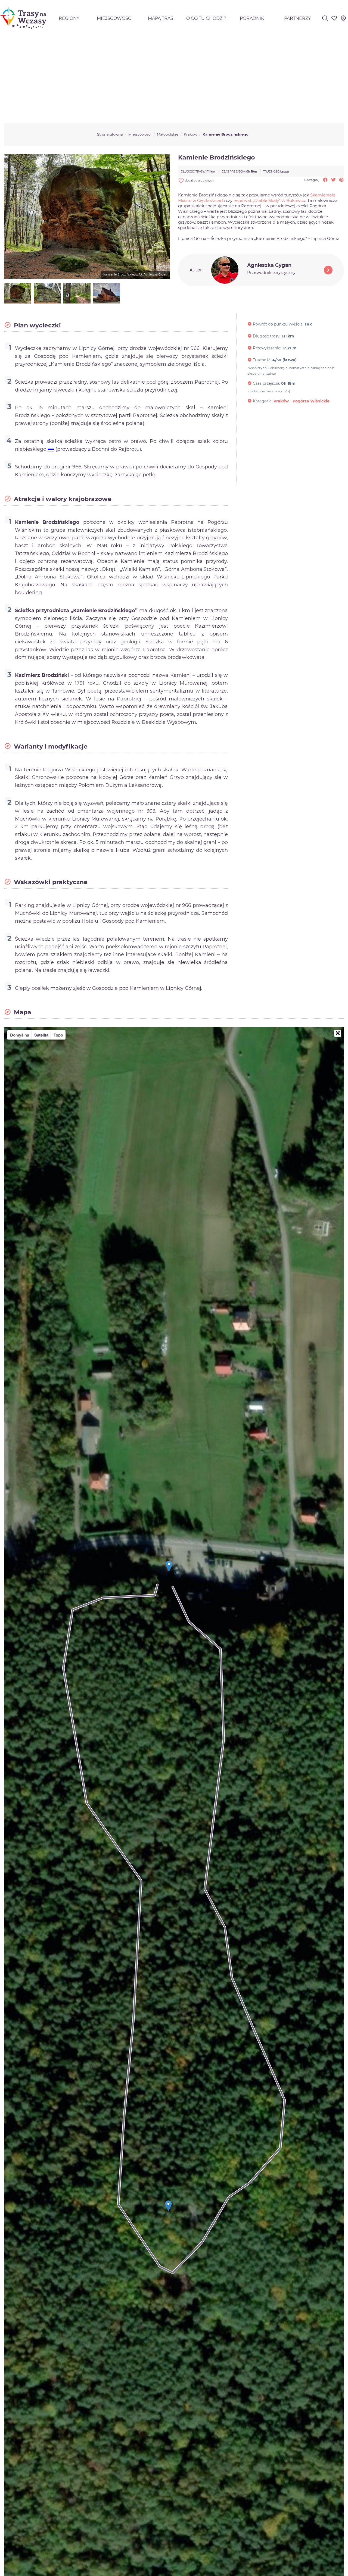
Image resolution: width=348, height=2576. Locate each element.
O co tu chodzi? (206, 18)
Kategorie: (263, 401)
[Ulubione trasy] (334, 20)
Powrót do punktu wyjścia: (278, 324)
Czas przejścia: (266, 383)
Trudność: (262, 360)
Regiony (69, 18)
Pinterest (341, 180)
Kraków (281, 401)
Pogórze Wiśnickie (311, 401)
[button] (338, 1033)
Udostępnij (325, 180)
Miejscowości (115, 18)
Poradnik (252, 18)
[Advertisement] (174, 78)
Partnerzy (297, 18)
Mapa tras (161, 18)
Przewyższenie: (267, 348)
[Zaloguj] (343, 20)
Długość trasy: (267, 336)
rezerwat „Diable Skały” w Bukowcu (269, 200)
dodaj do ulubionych (196, 181)
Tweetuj (333, 180)
